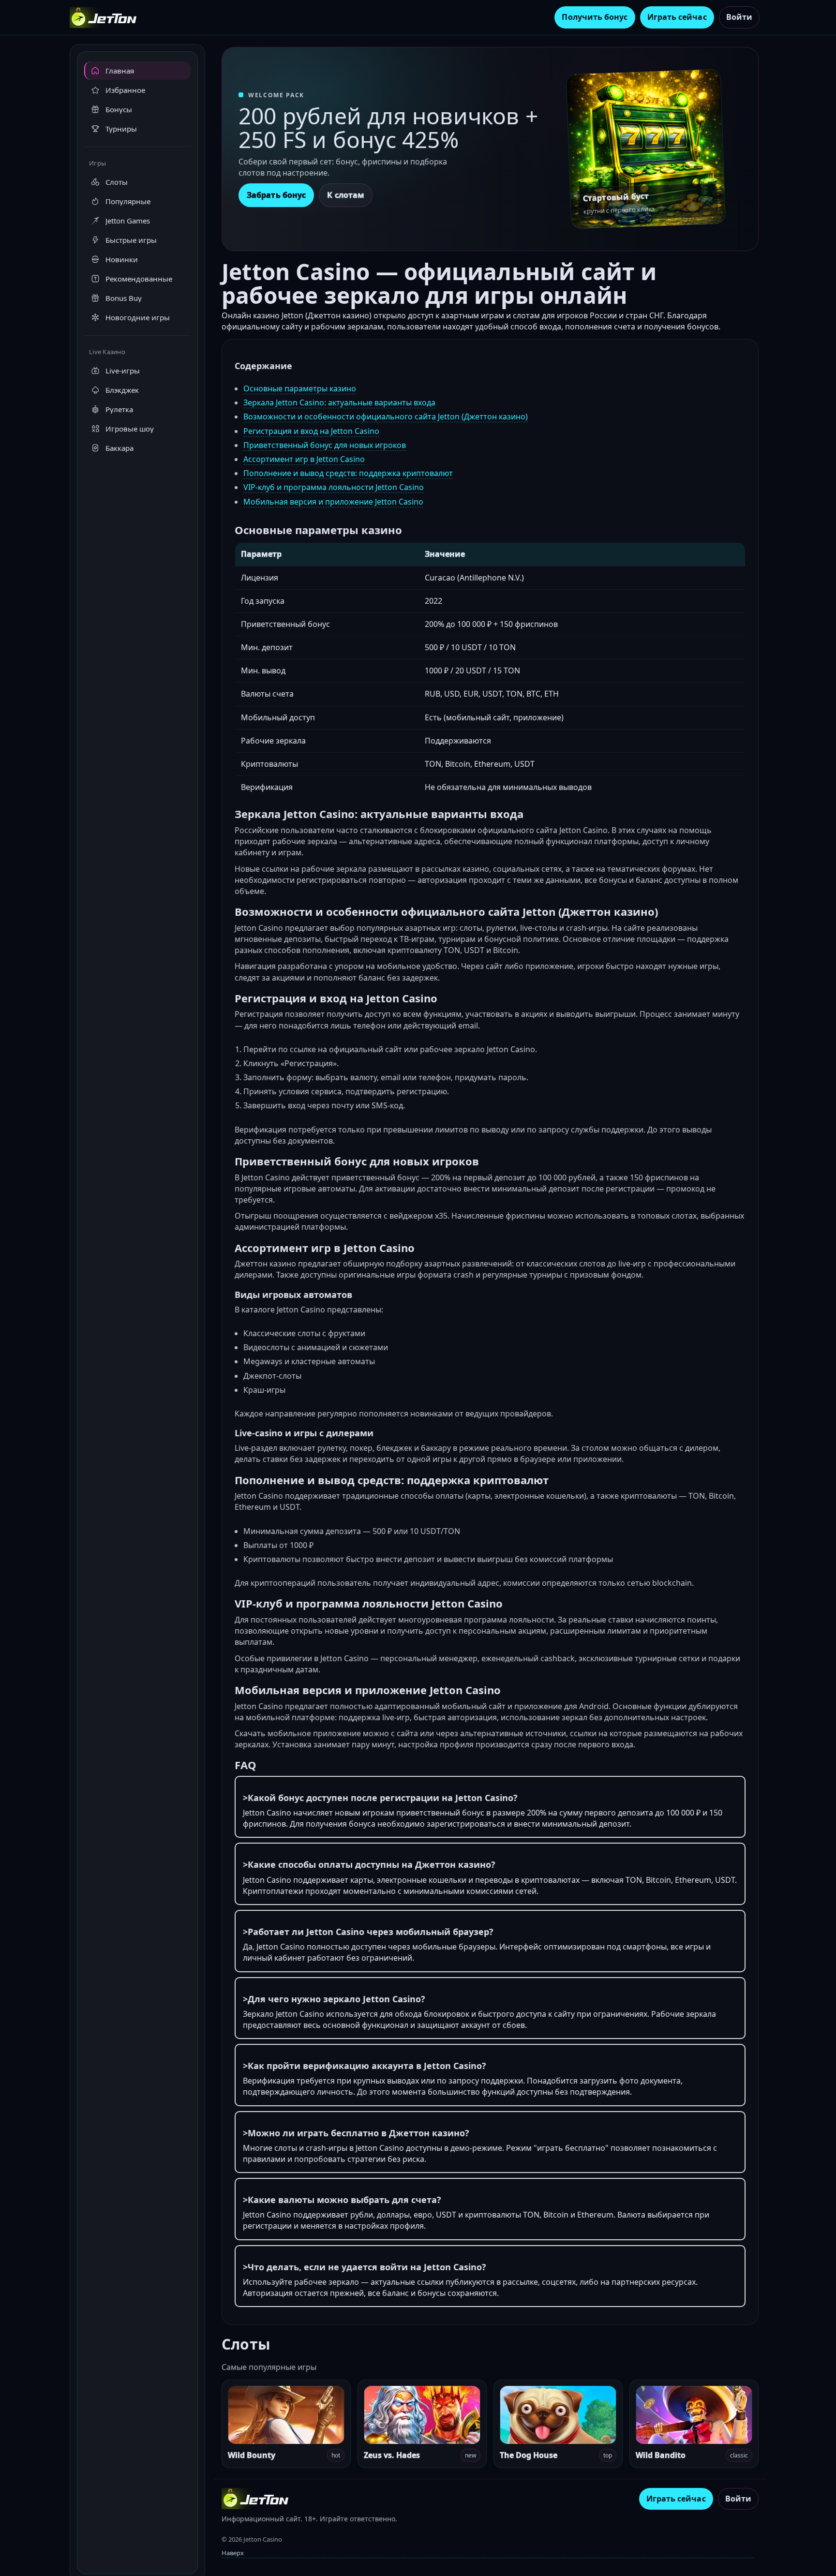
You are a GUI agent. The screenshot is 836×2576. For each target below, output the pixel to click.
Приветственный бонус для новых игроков (325, 445)
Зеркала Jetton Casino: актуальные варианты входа (339, 402)
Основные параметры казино (300, 388)
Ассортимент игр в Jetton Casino (304, 459)
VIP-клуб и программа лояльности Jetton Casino (334, 487)
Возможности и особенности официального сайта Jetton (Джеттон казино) (386, 417)
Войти (739, 17)
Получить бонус (595, 17)
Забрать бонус (276, 195)
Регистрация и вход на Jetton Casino (311, 431)
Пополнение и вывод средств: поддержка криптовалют (348, 473)
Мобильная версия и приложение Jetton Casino (333, 502)
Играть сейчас (677, 17)
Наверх (233, 2553)
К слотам (346, 195)
